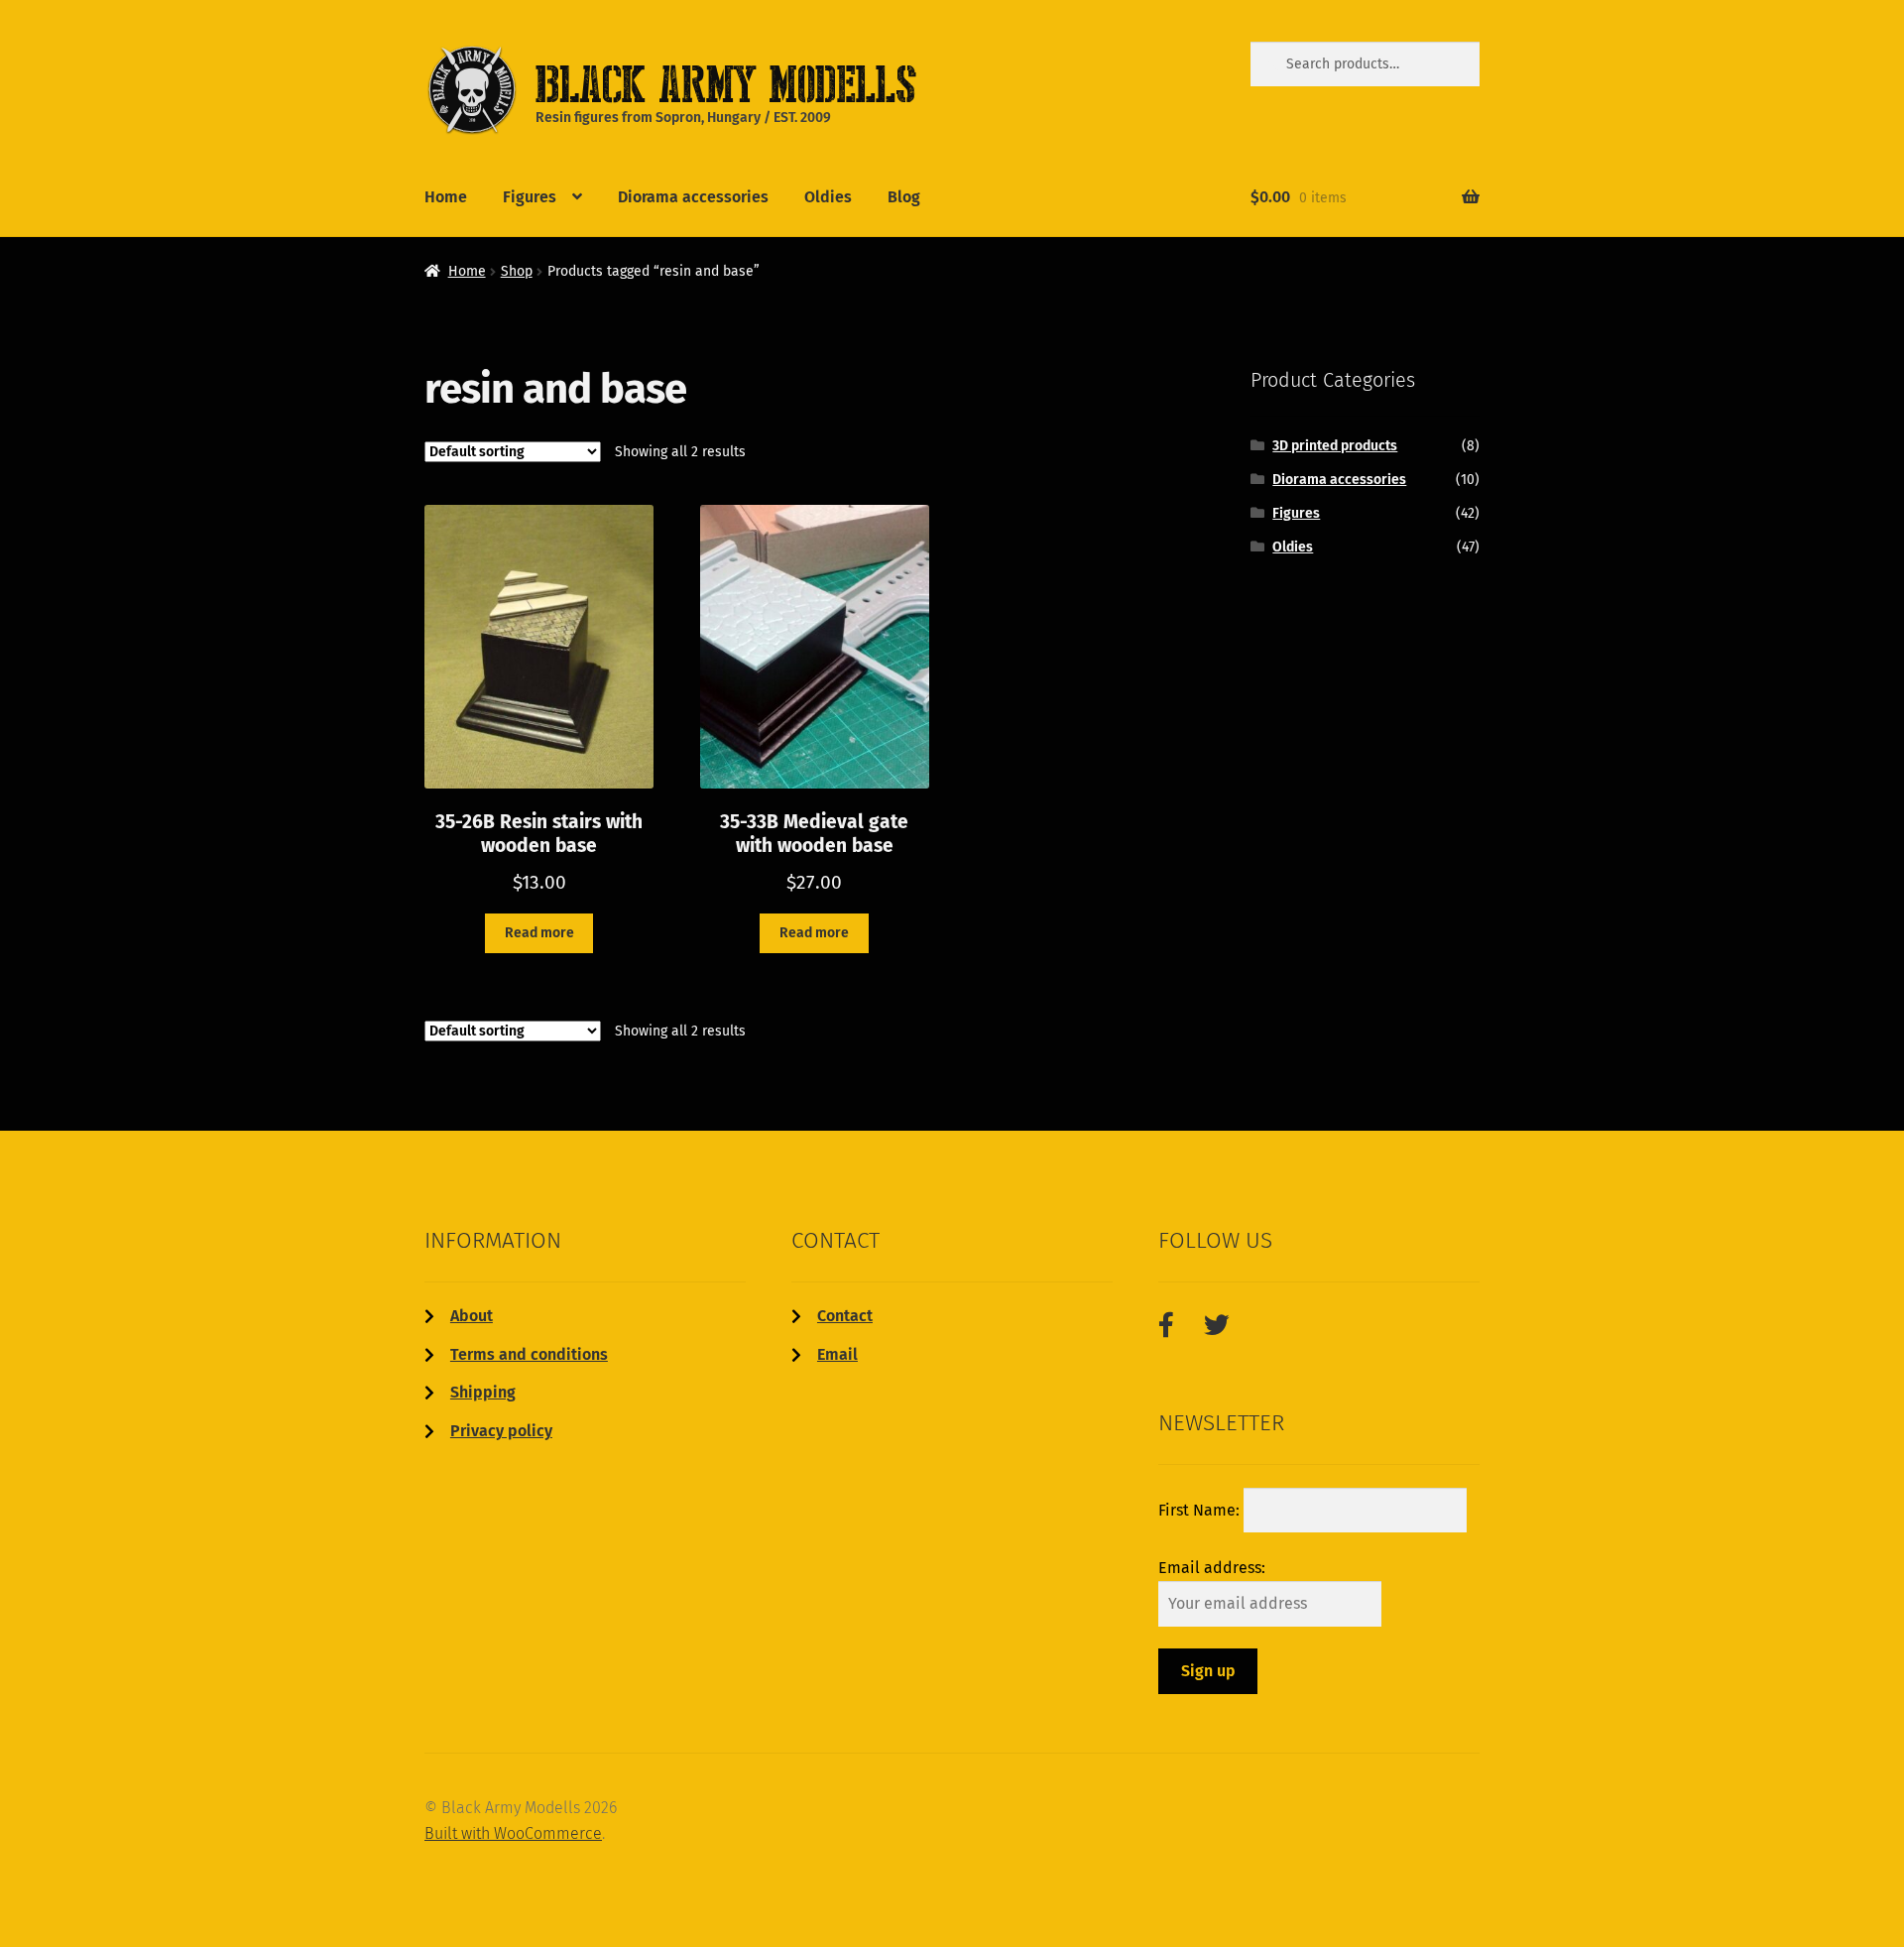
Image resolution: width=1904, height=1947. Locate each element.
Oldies (828, 197)
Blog (904, 197)
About (472, 1316)
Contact (845, 1316)
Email (837, 1354)
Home (446, 197)
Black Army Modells (695, 83)
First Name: (1201, 1510)
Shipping (483, 1392)
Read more (539, 933)
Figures (530, 197)
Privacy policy (501, 1431)
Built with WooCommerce (513, 1833)
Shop (517, 271)
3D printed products (1335, 446)
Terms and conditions (529, 1354)
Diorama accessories (693, 197)
